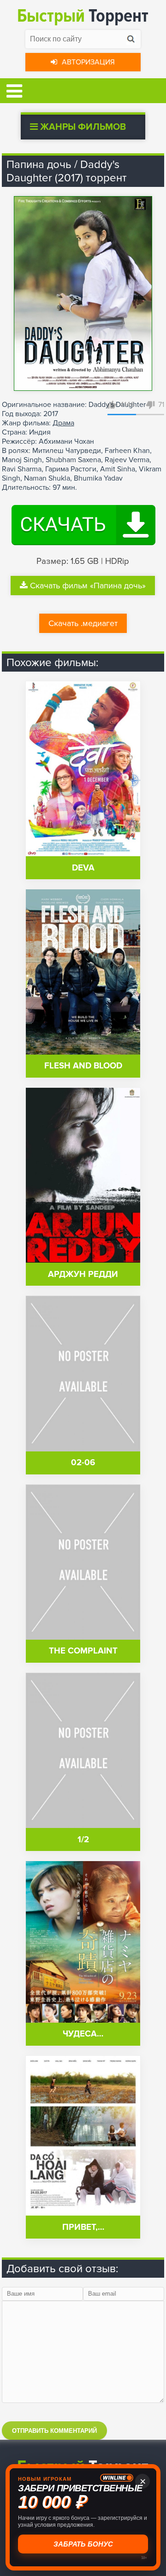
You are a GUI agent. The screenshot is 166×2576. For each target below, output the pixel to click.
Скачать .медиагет (83, 623)
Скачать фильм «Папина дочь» (88, 586)
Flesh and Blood (83, 1066)
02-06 (83, 1463)
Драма (63, 423)
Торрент (83, 16)
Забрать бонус (83, 2544)
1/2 (83, 1840)
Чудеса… (83, 2034)
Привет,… (83, 2227)
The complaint (83, 1651)
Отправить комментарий (54, 2431)
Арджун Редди (83, 1274)
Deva (83, 868)
